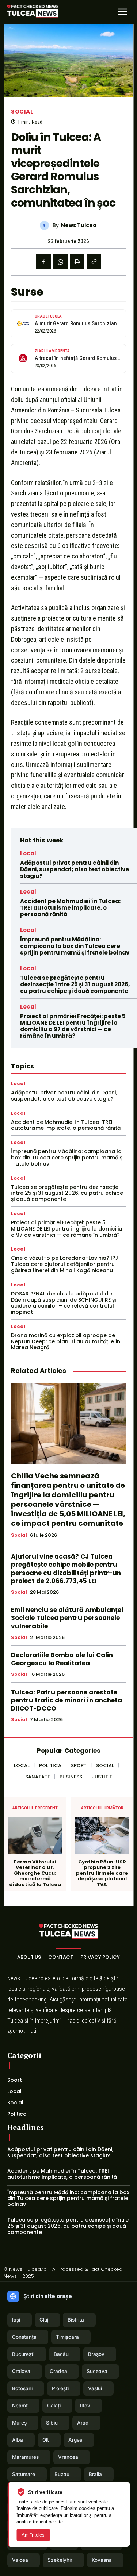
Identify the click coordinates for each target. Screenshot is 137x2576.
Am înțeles (33, 2535)
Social (22, 112)
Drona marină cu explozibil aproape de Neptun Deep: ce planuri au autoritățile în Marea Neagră (66, 1341)
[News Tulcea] (46, 225)
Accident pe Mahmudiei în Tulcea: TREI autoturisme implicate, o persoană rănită (70, 908)
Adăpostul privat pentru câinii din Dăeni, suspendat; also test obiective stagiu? (75, 869)
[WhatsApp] (60, 262)
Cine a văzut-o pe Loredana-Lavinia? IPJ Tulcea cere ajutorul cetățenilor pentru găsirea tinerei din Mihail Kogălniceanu (64, 1264)
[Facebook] (43, 262)
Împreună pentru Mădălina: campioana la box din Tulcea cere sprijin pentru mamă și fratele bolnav (75, 946)
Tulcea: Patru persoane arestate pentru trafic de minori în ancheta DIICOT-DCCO (66, 1700)
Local (28, 853)
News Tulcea (79, 225)
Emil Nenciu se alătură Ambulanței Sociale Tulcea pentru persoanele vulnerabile (67, 1618)
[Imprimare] (77, 262)
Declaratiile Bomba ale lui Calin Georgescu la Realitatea (62, 1659)
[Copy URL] (94, 262)
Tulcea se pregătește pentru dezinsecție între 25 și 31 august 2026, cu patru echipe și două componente (75, 984)
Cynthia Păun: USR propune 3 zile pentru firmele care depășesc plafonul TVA (102, 1873)
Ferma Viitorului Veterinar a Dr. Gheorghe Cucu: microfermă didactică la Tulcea (35, 1873)
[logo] (33, 12)
